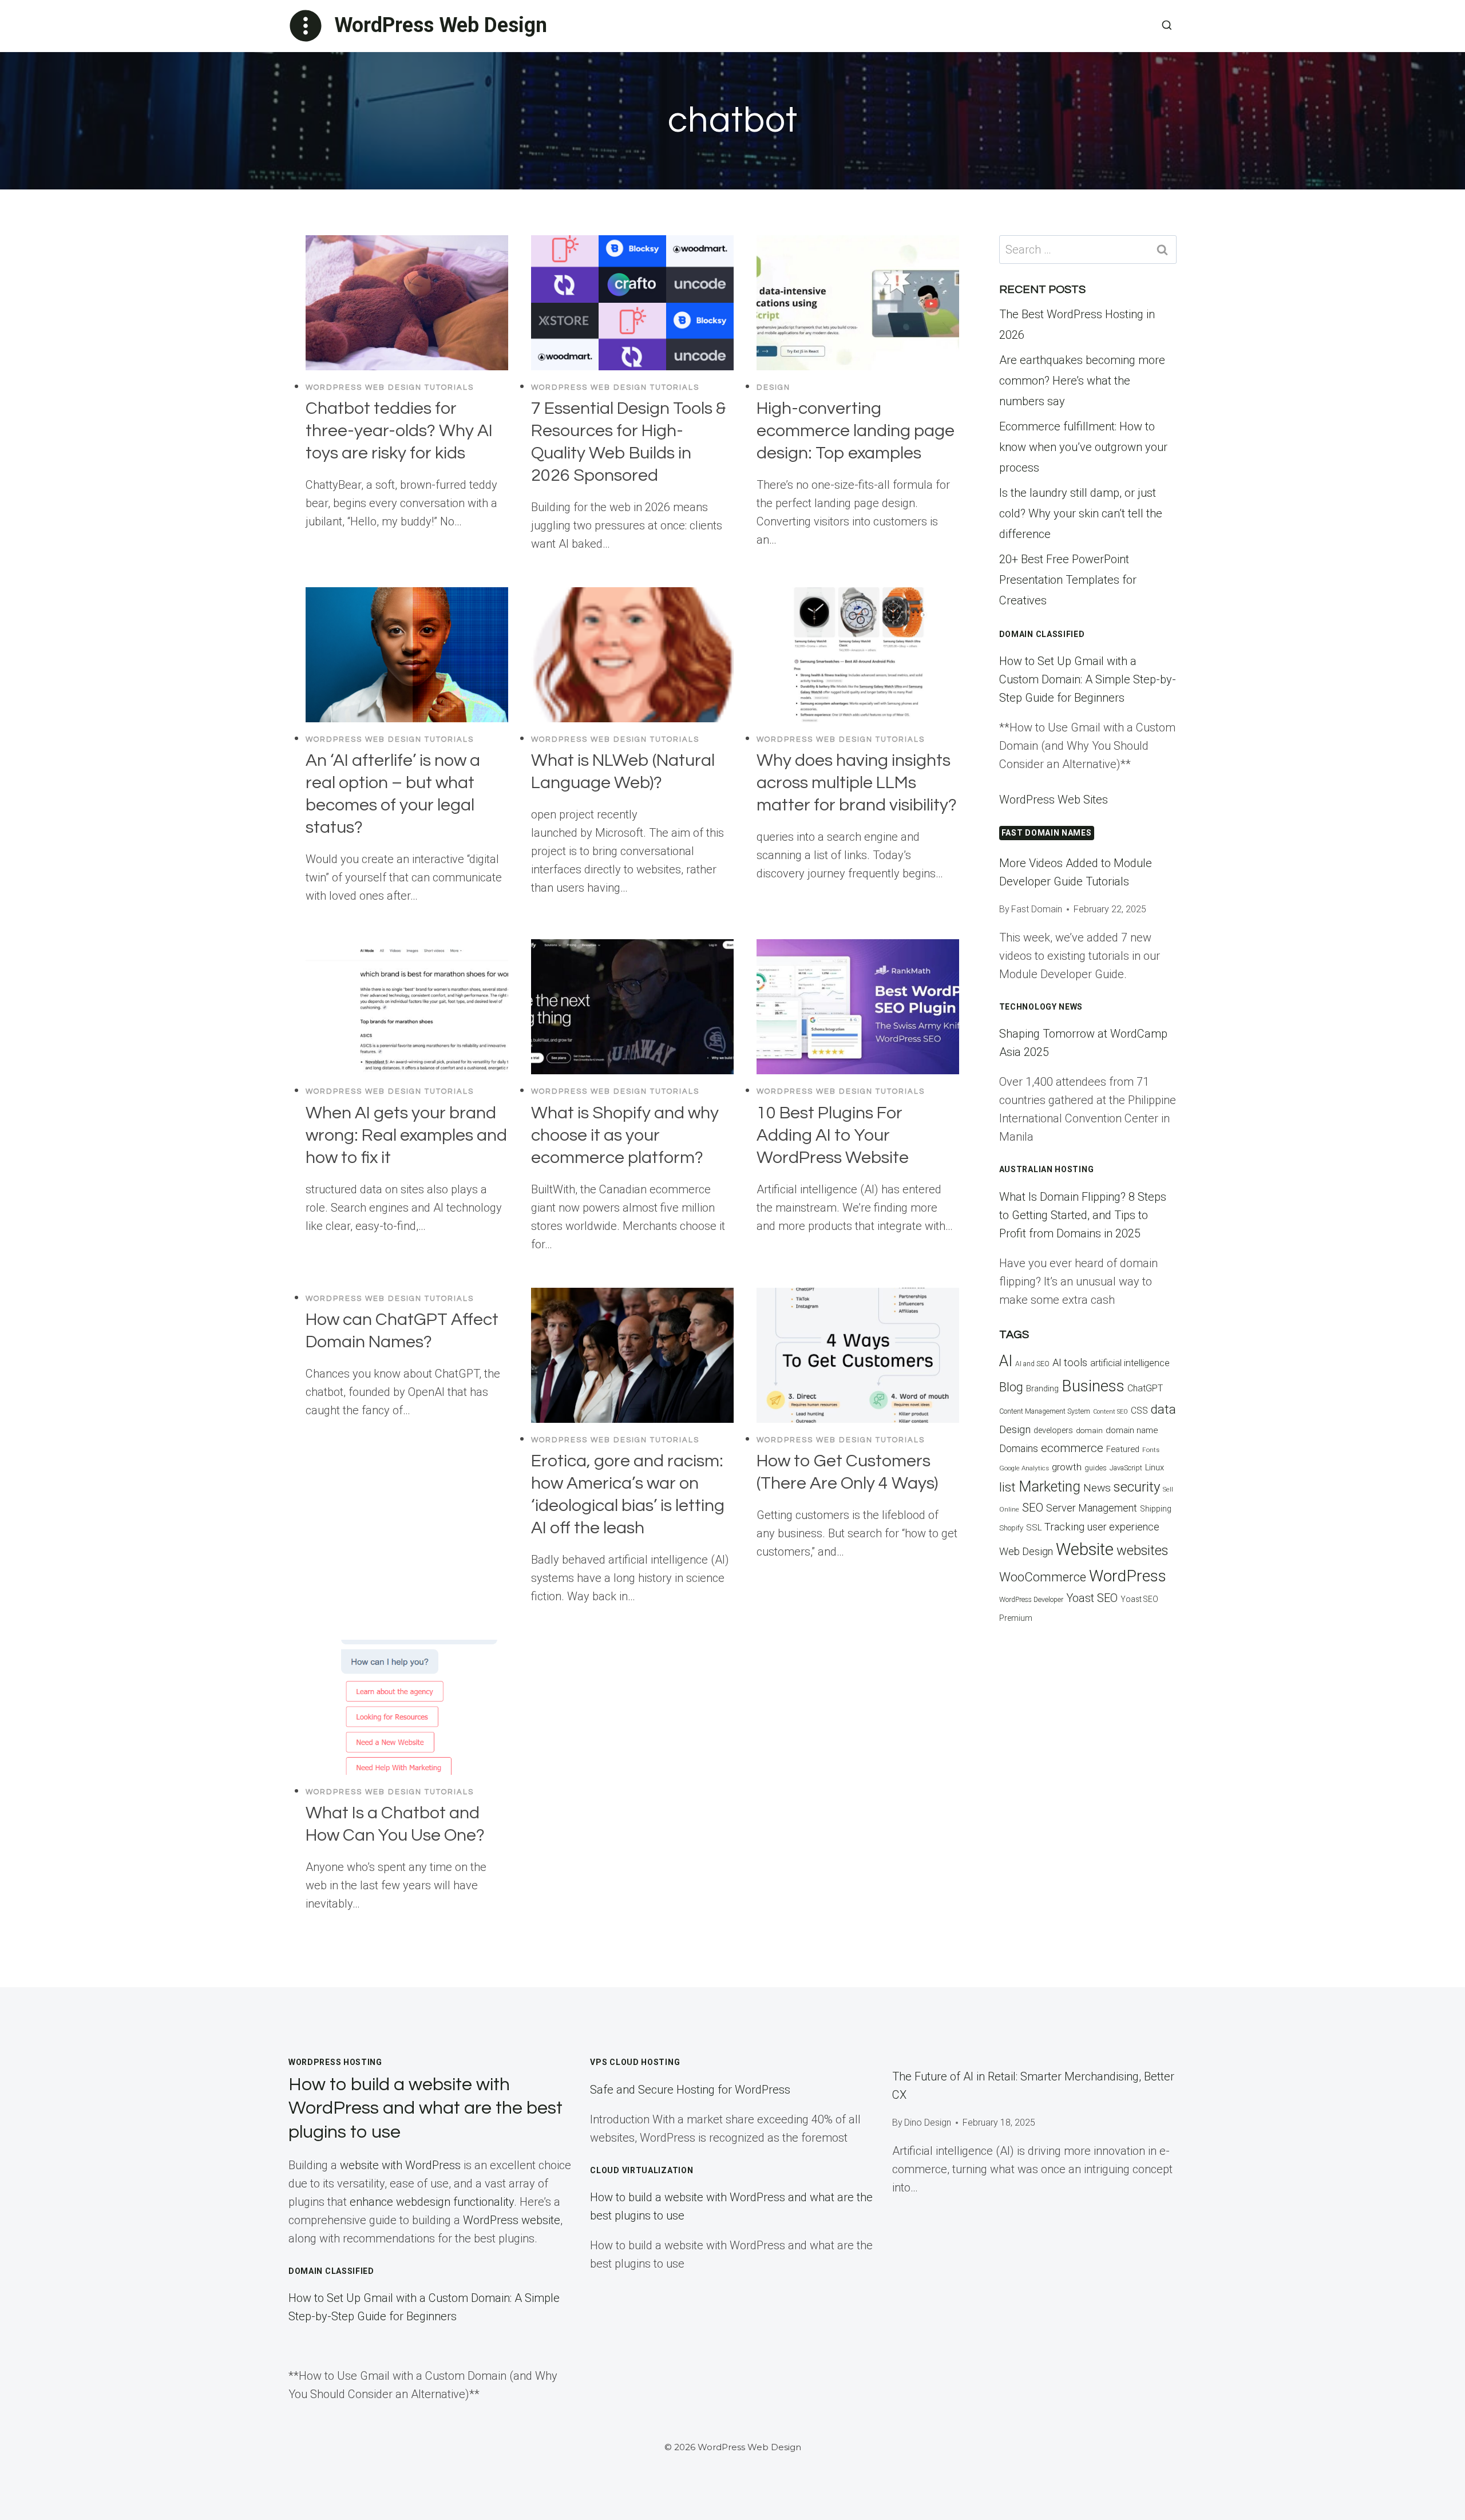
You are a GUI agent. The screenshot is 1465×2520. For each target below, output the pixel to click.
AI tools (1070, 1362)
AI (1006, 1361)
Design (773, 387)
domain (1089, 1431)
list (1007, 1487)
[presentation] (407, 303)
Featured (1123, 1449)
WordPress (1128, 1576)
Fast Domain (1037, 909)
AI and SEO (1032, 1364)
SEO (1033, 1508)
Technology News (1041, 1007)
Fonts (1151, 1450)
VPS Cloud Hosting (635, 2062)
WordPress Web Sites (1054, 800)
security (1137, 1487)
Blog (1011, 1387)
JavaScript (1126, 1468)
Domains (1019, 1449)
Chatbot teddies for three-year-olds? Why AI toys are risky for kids (399, 431)
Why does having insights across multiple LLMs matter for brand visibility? (857, 783)
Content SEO (1110, 1412)
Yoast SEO (1092, 1598)
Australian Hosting (1047, 1169)
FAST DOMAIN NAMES (1047, 833)
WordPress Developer (1031, 1600)
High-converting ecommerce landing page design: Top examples (856, 431)
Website (1085, 1549)
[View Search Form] (1167, 26)
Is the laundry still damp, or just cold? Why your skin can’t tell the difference (1081, 513)
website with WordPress (400, 2165)
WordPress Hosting (335, 2062)
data (1163, 1409)
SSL (1034, 1528)
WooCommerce (1043, 1577)
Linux (1155, 1467)
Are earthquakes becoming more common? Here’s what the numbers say (1082, 381)
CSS (1139, 1411)
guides (1096, 1468)
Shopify (1011, 1528)
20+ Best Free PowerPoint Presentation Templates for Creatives (1068, 580)
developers (1053, 1431)
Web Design (1026, 1551)
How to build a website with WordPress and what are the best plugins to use (425, 2108)
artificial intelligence (1130, 1363)
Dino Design (928, 2123)
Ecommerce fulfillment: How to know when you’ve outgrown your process (1083, 447)
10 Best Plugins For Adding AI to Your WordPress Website (833, 1135)
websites (1142, 1550)
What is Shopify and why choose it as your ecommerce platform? (625, 1135)
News (1097, 1488)
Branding (1042, 1389)
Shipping (1156, 1509)
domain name (1132, 1430)
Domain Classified (1042, 634)
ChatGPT (1145, 1388)
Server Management (1092, 1508)
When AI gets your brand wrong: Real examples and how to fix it (406, 1135)
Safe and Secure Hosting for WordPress (690, 2090)
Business (1093, 1386)
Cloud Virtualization (642, 2170)
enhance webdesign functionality (432, 2202)
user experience (1123, 1527)
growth (1067, 1467)
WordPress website (512, 2220)
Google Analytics (1024, 1468)
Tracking (1064, 1527)
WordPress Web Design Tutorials (390, 387)
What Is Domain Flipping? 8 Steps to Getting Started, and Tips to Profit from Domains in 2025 (1083, 1215)
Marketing (1050, 1487)
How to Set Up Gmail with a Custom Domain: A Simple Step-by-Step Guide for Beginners (1088, 679)
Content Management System (1045, 1411)
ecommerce (1072, 1448)
